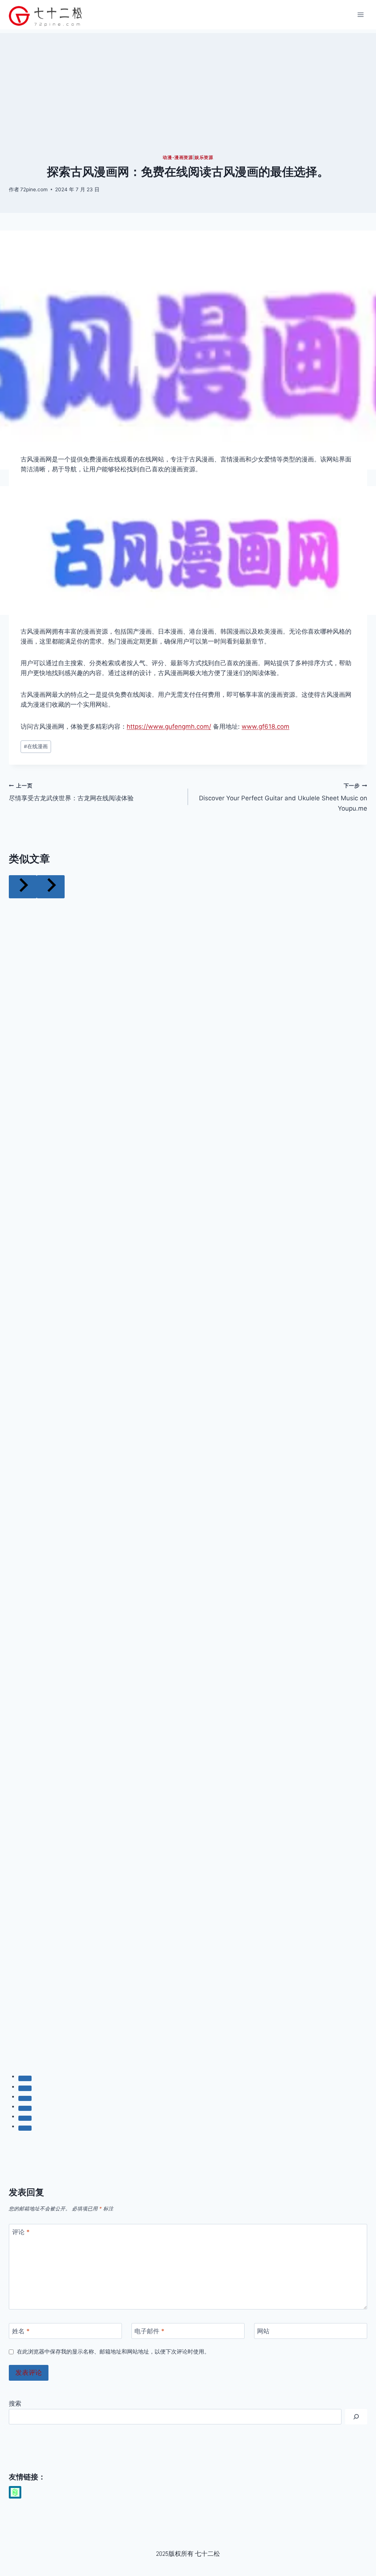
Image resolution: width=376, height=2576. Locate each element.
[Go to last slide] (23, 887)
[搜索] (356, 2417)
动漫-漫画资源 (178, 157)
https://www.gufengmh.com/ (169, 727)
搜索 (15, 2403)
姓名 (21, 2331)
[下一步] (51, 887)
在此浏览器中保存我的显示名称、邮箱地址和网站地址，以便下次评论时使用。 (113, 2352)
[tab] (25, 2078)
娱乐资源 (204, 157)
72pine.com (34, 189)
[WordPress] (15, 2492)
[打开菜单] (360, 15)
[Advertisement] (188, 84)
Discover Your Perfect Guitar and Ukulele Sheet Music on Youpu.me (283, 797)
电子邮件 (149, 2331)
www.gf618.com (265, 727)
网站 (263, 2331)
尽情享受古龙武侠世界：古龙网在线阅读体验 (71, 792)
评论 (21, 2232)
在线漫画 (36, 746)
